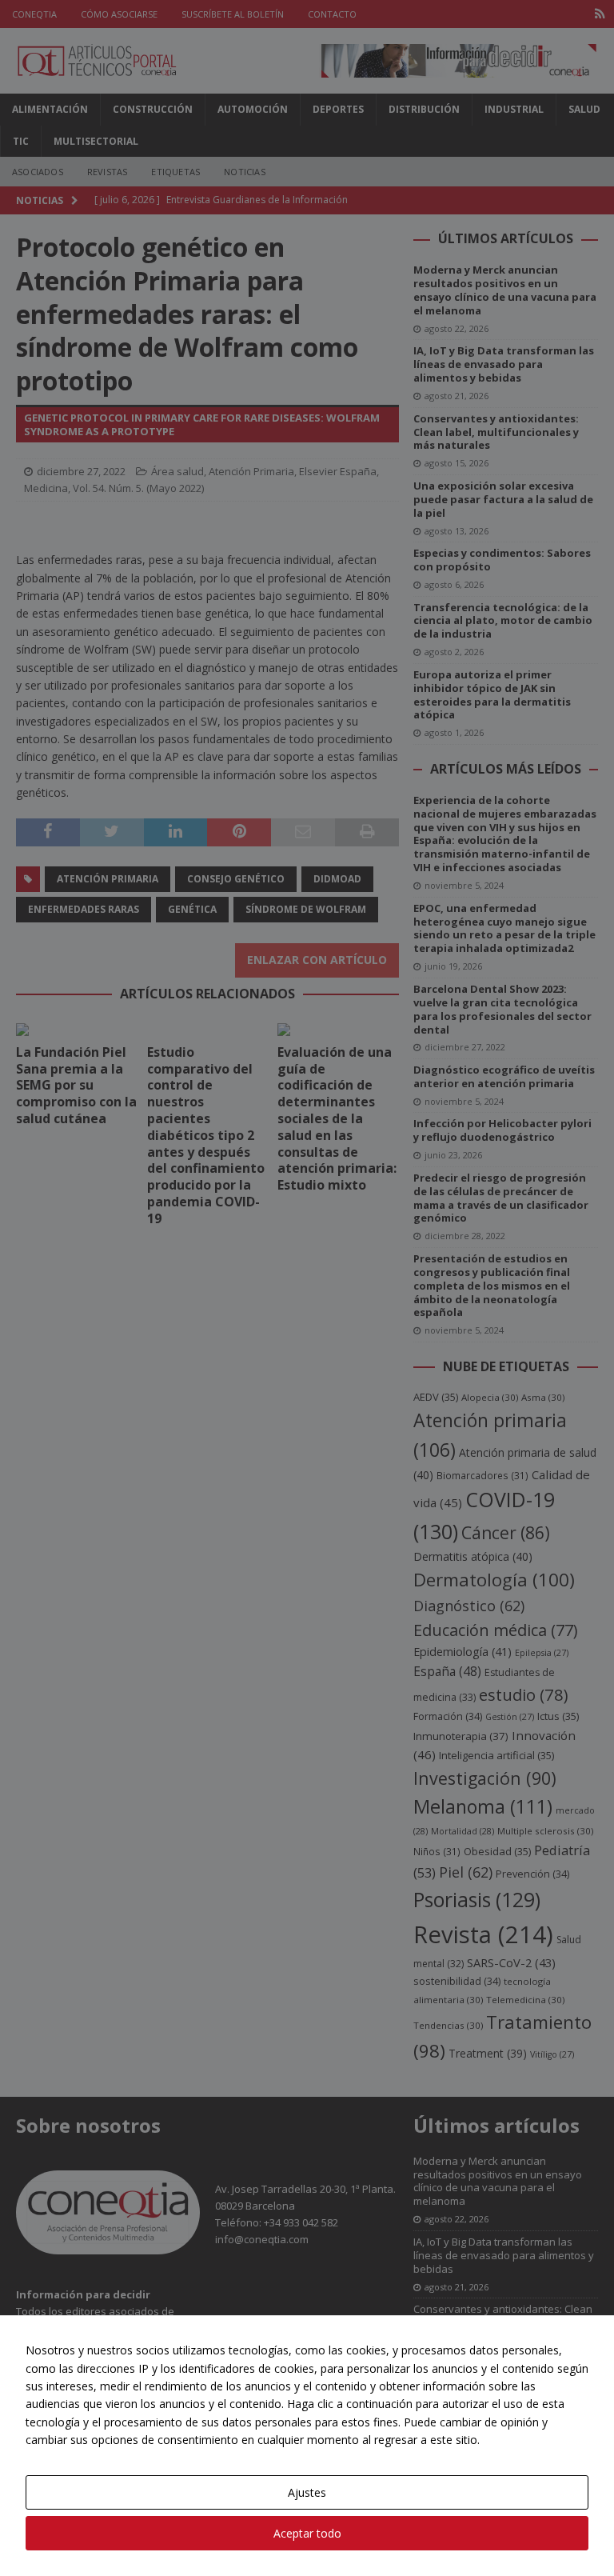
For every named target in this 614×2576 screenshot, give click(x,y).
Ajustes (307, 2492)
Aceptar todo (307, 2533)
